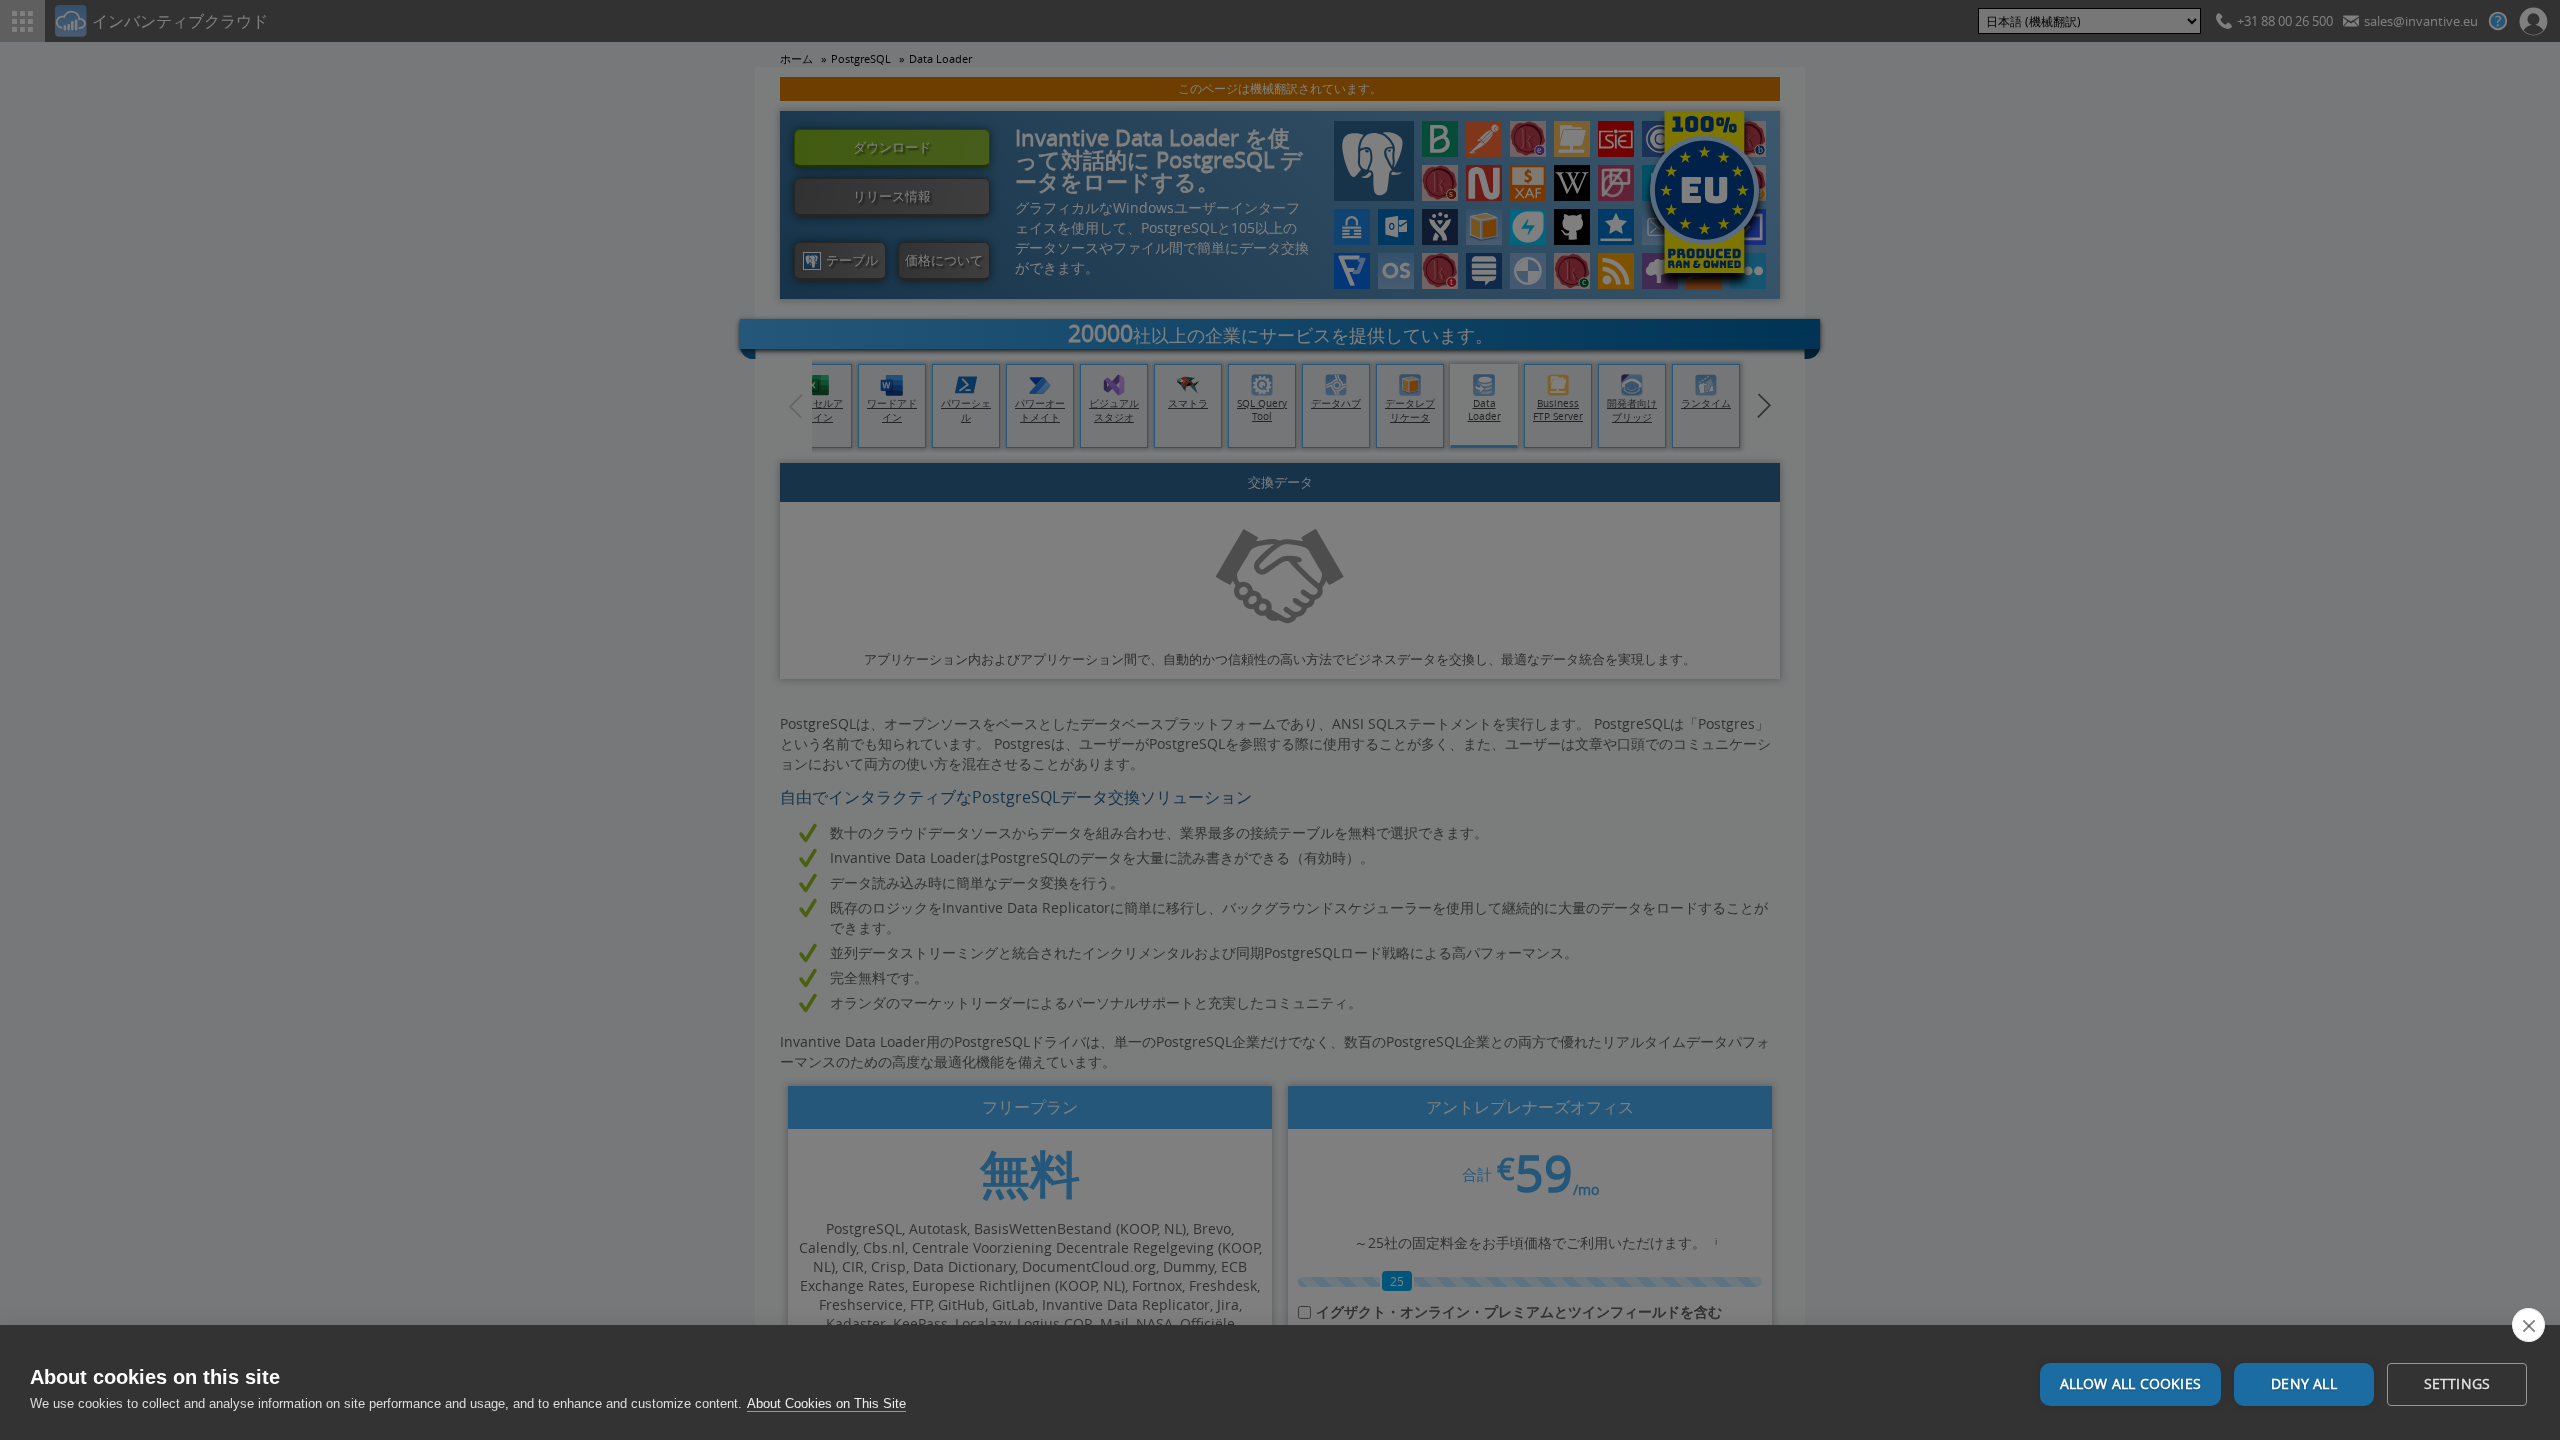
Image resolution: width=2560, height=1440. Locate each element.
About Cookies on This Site (826, 1403)
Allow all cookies (2130, 1384)
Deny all (2304, 1384)
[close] (2528, 1325)
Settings (2457, 1384)
